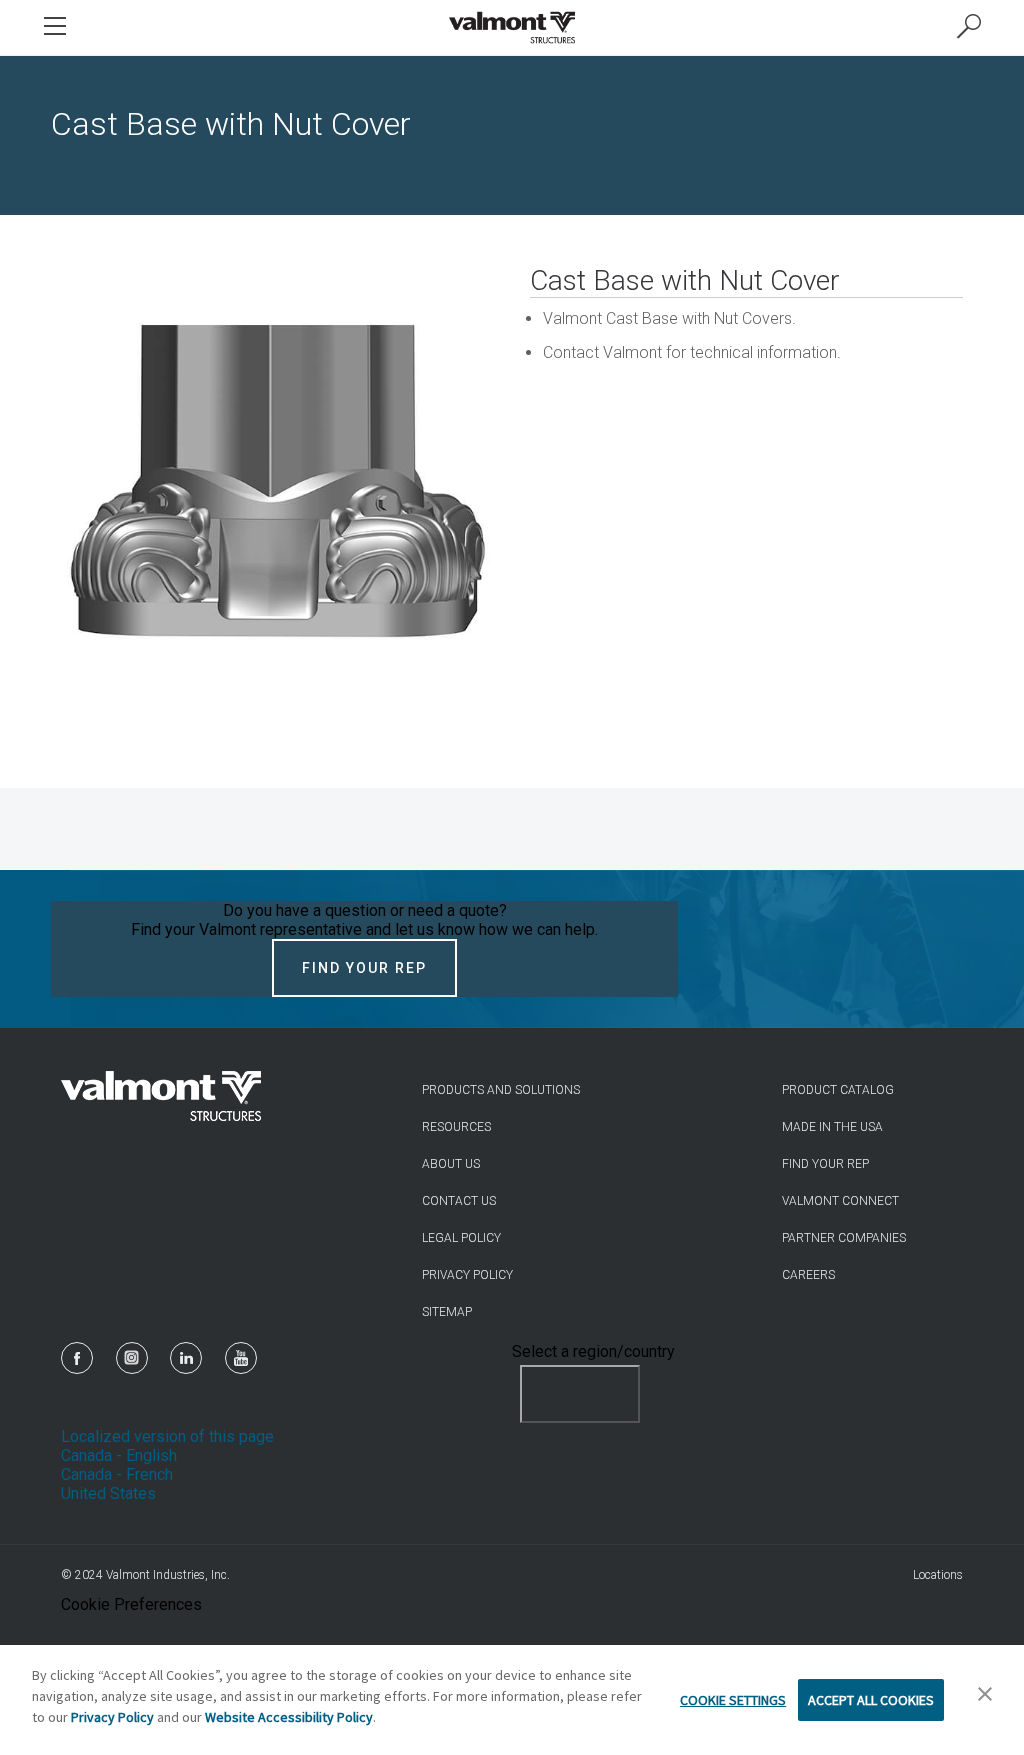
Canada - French (117, 1474)
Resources (456, 1127)
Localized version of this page (167, 1436)
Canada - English (119, 1455)
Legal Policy (461, 1238)
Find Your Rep (364, 968)
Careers (808, 1275)
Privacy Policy (467, 1275)
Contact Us (459, 1201)
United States (108, 1493)
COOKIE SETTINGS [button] (733, 1700)
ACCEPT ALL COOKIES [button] (871, 1700)
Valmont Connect (840, 1201)
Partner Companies (844, 1238)
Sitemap (447, 1312)
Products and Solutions (501, 1090)
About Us (451, 1164)
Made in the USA (832, 1127)
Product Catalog (838, 1090)
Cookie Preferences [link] (131, 1604)
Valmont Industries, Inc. (168, 1575)
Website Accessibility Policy (289, 1717)
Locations (938, 1575)
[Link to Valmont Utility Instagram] (132, 1358)
